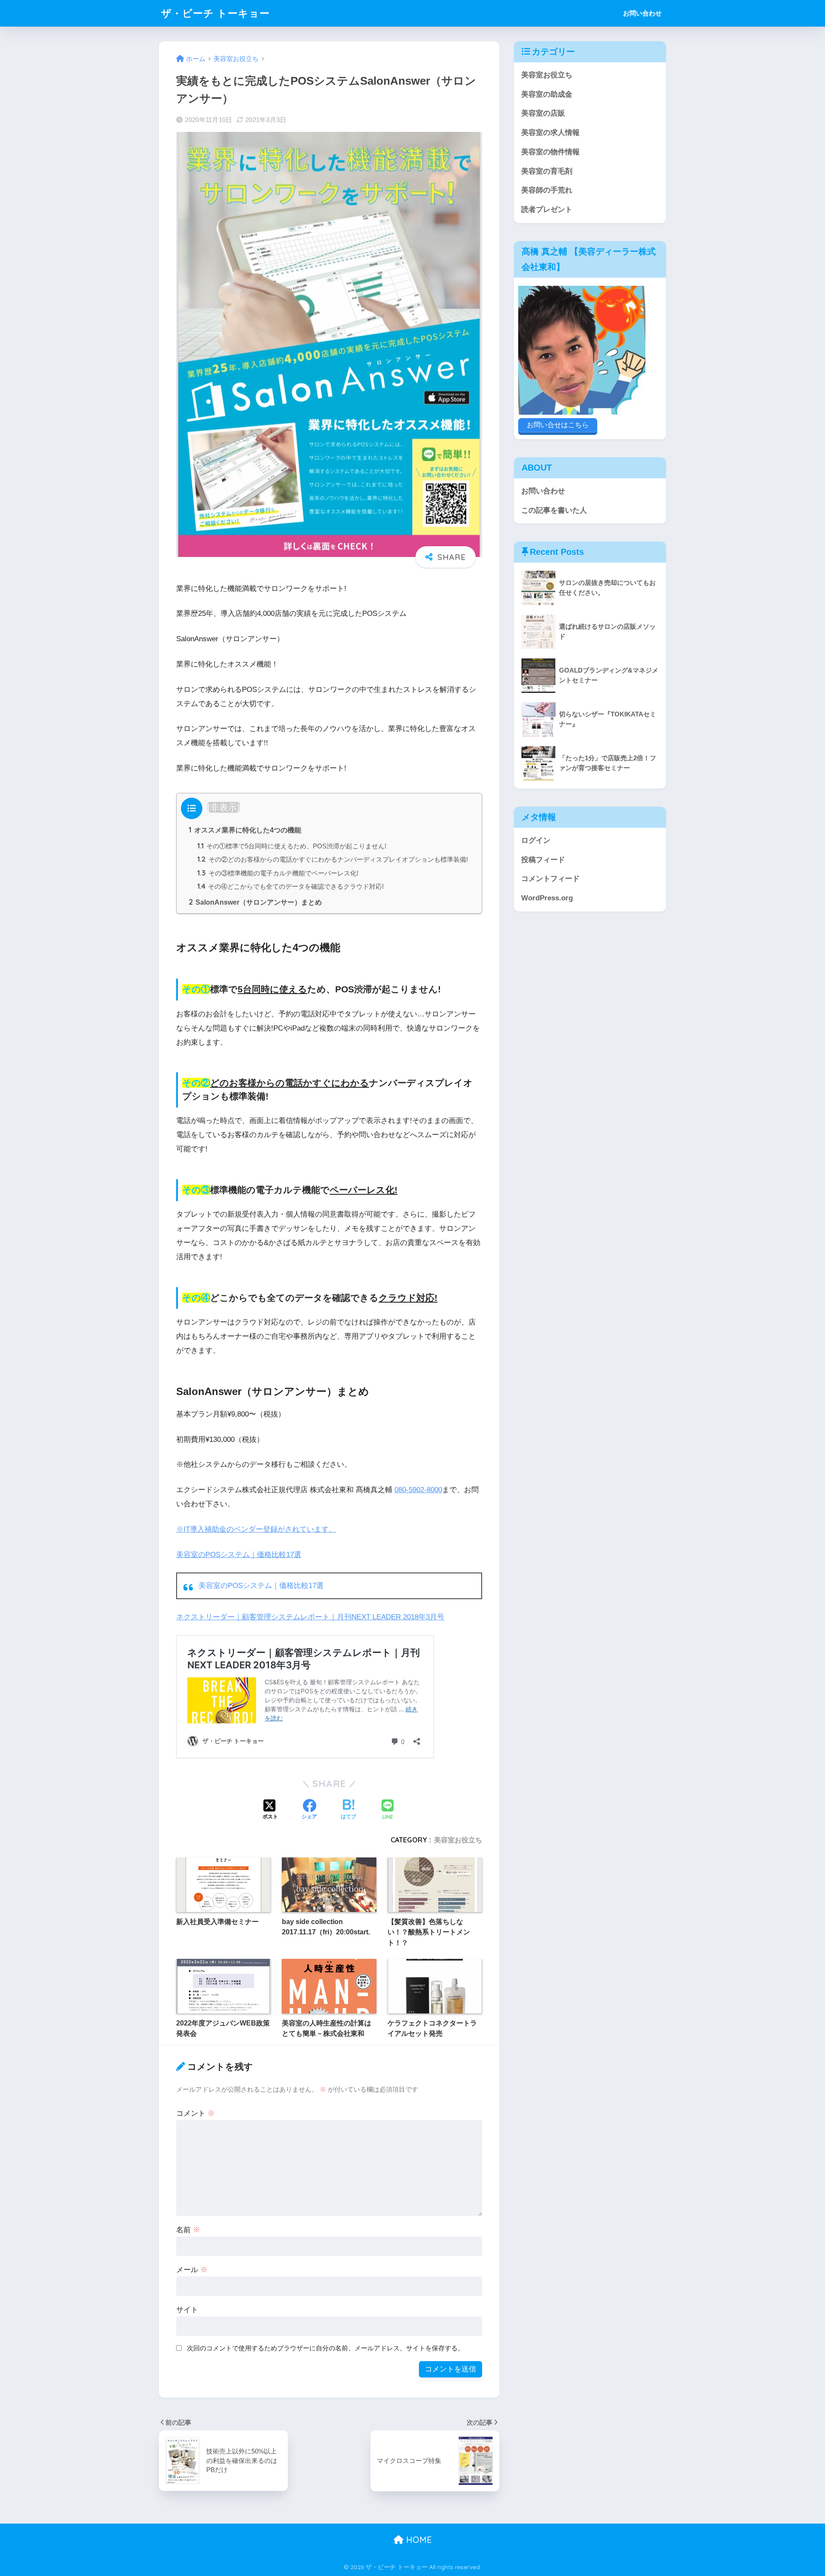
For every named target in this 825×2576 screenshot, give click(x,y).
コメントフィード (550, 879)
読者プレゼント (547, 210)
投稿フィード (543, 860)
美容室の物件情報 (550, 152)
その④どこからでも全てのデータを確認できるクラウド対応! (290, 886)
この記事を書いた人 (554, 510)
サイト (187, 2310)
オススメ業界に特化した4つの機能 (245, 830)
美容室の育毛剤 (547, 171)
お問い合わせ (642, 13)
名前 (188, 2230)
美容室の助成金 (547, 94)
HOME (418, 2540)
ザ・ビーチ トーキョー (215, 13)
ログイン (536, 840)
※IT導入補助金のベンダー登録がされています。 (256, 1529)
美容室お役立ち (458, 1840)
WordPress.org (547, 898)
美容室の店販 (543, 113)
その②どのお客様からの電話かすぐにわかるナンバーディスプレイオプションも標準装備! (333, 859)
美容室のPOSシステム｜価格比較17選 (239, 1555)
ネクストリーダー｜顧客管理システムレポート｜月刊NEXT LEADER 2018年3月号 (310, 1617)
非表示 (224, 807)
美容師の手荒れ (547, 190)
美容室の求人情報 (550, 133)
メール (192, 2270)
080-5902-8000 (418, 1490)
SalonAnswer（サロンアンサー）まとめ (255, 902)
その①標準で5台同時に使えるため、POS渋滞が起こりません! (292, 846)
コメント (196, 2113)
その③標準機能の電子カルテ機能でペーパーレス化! (278, 873)
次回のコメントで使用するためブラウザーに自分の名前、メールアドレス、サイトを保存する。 (325, 2348)
